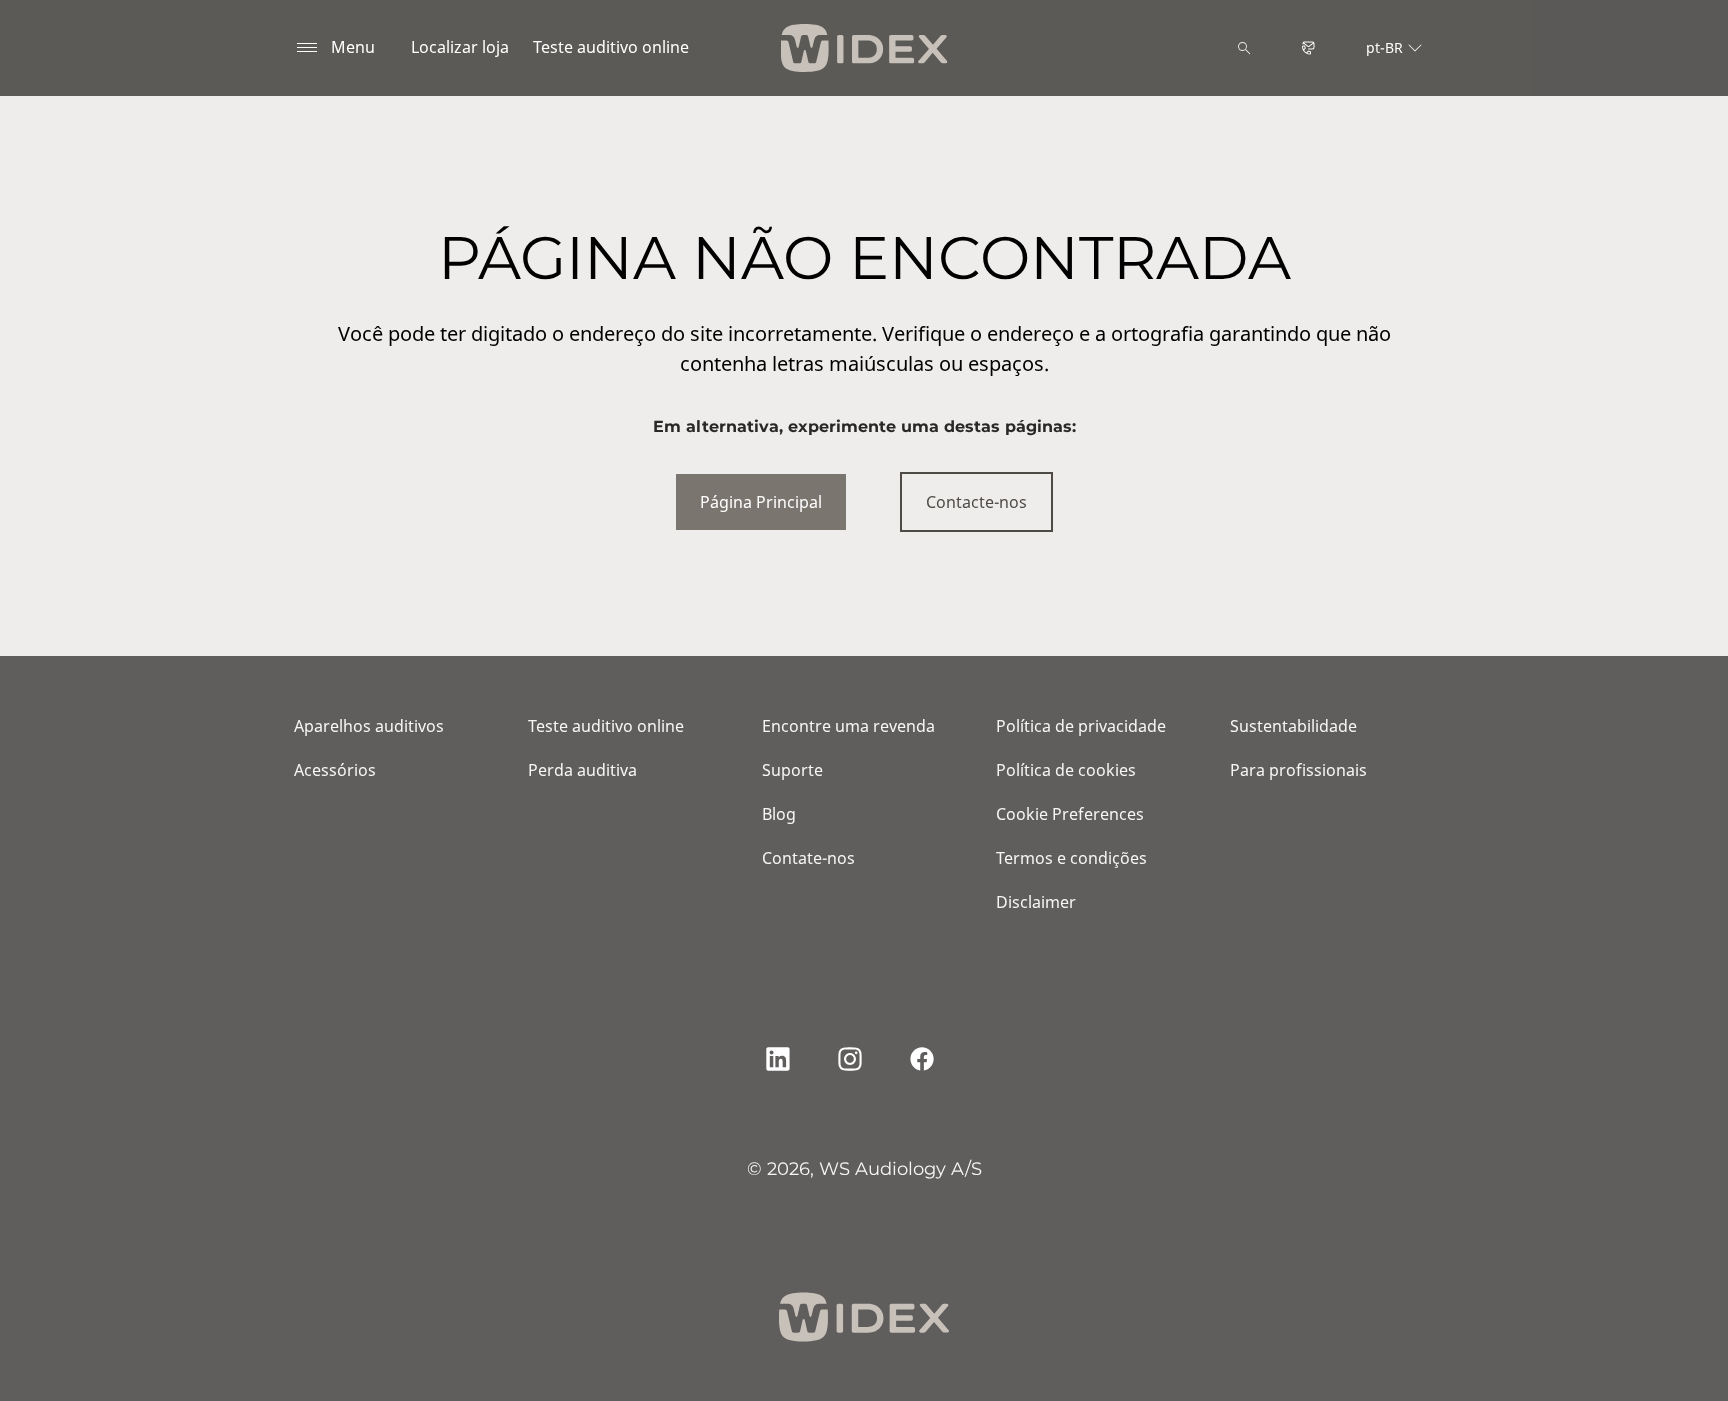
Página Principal (761, 502)
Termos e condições (1071, 858)
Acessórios (335, 770)
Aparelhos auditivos (369, 726)
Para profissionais (1298, 770)
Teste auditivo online (611, 47)
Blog (779, 814)
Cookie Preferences (1070, 814)
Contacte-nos (976, 502)
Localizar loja (460, 47)
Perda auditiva (582, 770)
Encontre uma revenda (848, 726)
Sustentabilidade (1293, 726)
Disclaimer (1036, 902)
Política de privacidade (1081, 726)
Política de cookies (1066, 770)
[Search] (1244, 48)
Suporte (792, 770)
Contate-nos (808, 858)
